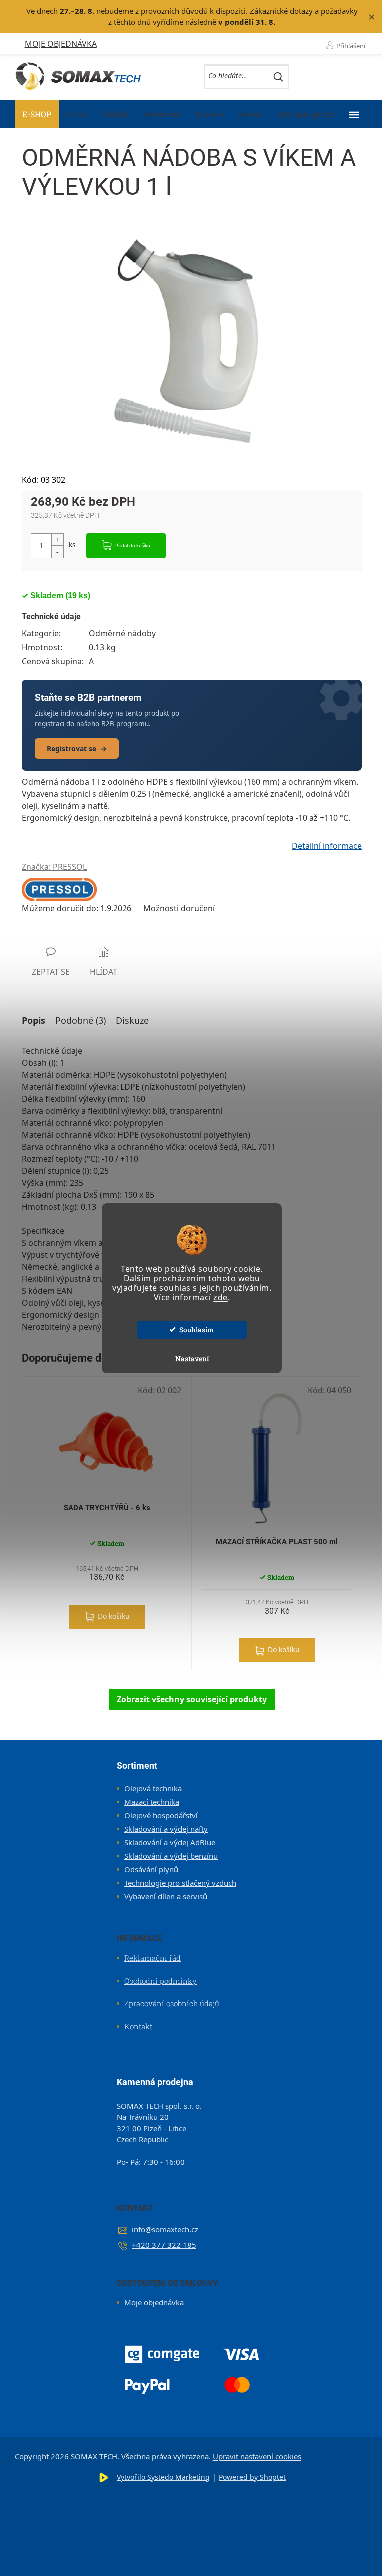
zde (221, 1297)
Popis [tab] (34, 1020)
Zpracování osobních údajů (172, 2003)
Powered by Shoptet (252, 2477)
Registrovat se (77, 748)
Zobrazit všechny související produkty (192, 1699)
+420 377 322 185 (164, 2245)
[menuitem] (37, 114)
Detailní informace (327, 846)
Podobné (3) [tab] (81, 1020)
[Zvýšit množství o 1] (57, 540)
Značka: (54, 867)
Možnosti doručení (179, 908)
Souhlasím (197, 1330)
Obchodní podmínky (161, 1981)
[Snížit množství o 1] (57, 551)
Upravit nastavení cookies (257, 2456)
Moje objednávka (61, 44)
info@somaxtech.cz (165, 2229)
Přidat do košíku (133, 545)
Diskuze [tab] (132, 1020)
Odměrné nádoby (122, 633)
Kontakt (138, 2026)
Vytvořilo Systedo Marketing (163, 2477)
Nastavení (192, 1359)
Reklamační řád (153, 1958)
